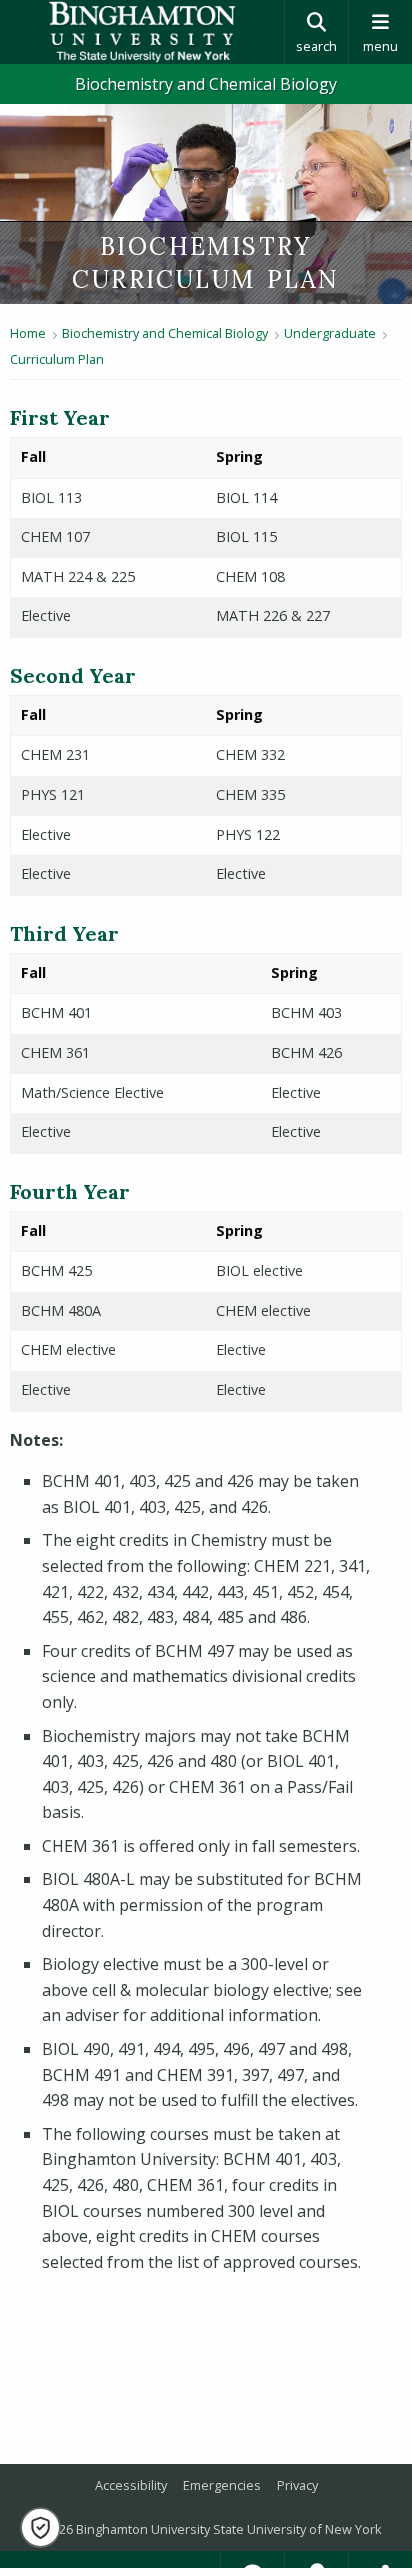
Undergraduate (330, 333)
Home (28, 333)
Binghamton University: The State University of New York (142, 32)
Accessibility (131, 2485)
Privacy (297, 2485)
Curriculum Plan (57, 359)
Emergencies (222, 2485)
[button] (40, 2527)
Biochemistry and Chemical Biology (206, 84)
